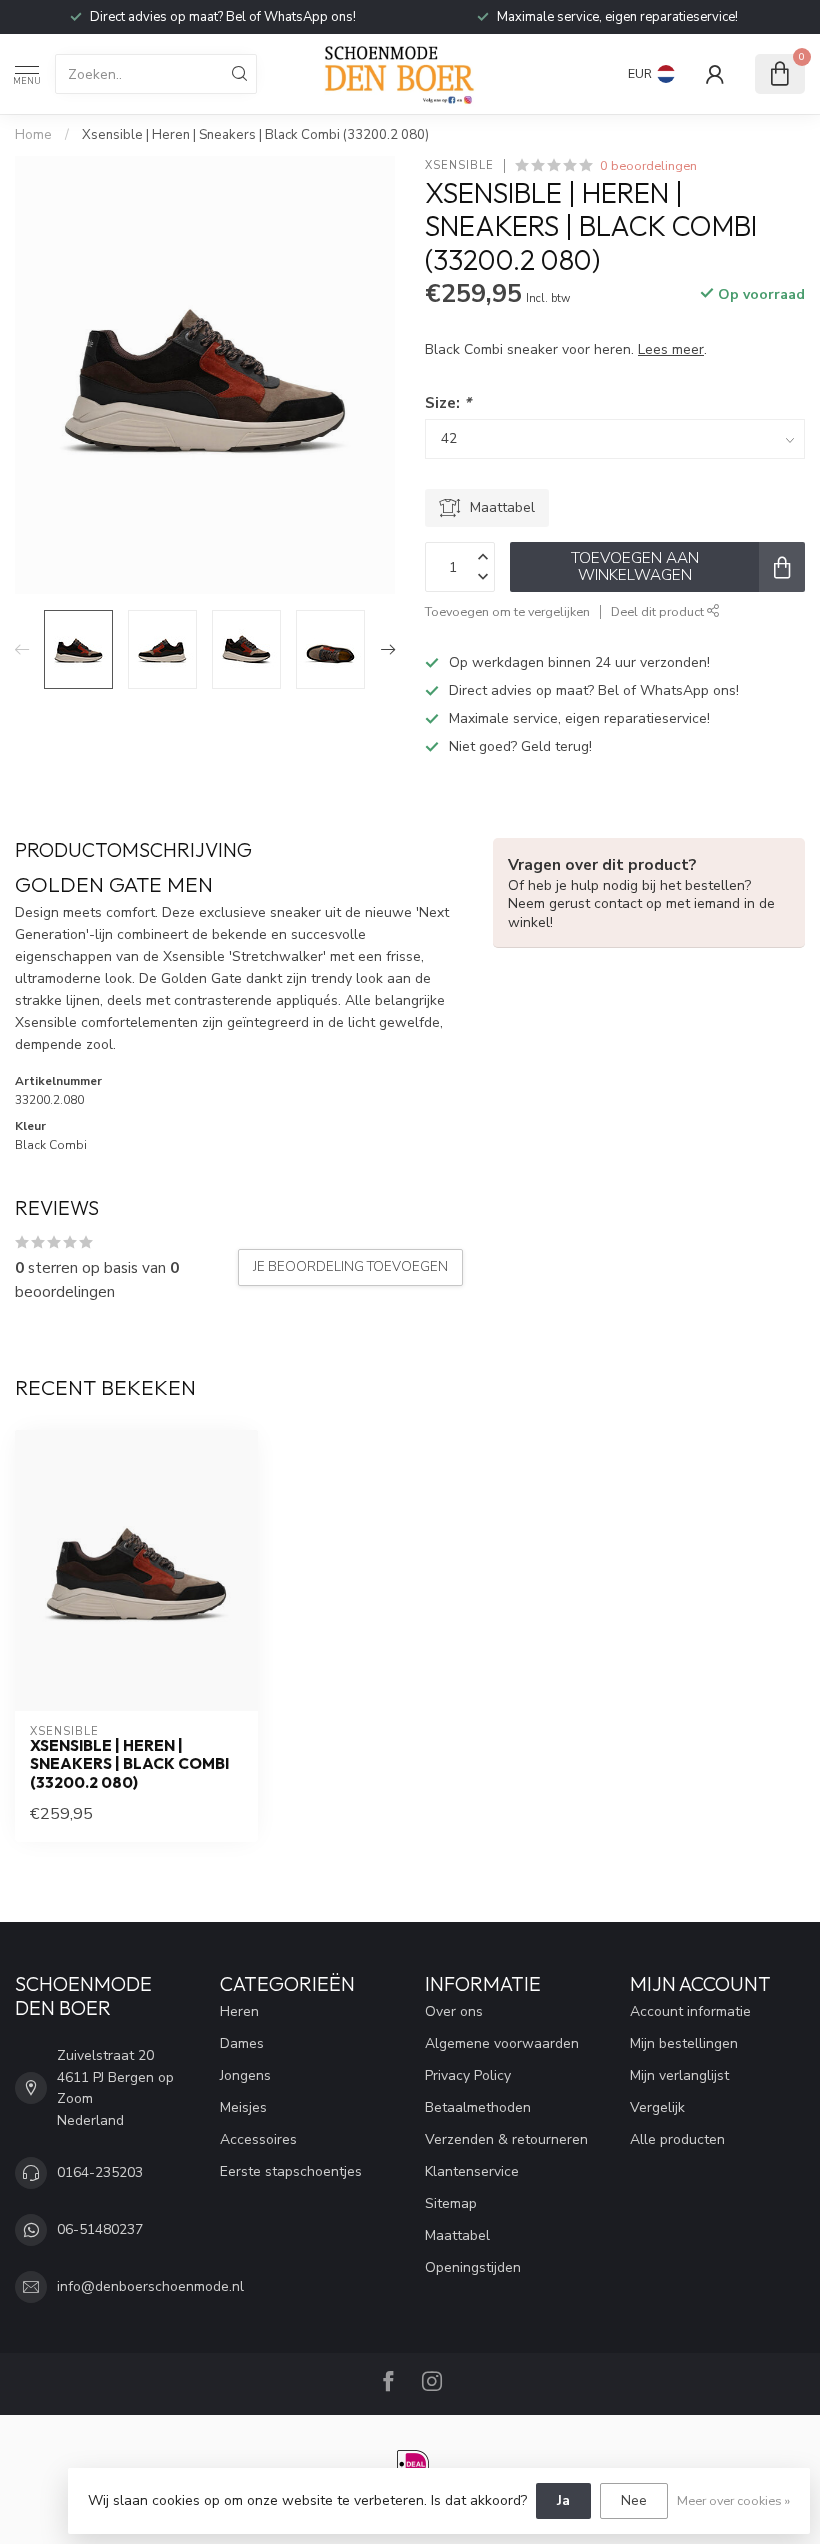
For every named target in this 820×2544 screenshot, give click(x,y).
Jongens (245, 2075)
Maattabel (457, 2235)
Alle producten (677, 2139)
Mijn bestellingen (684, 2043)
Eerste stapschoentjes (291, 2171)
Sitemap (451, 2203)
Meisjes (243, 2107)
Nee (634, 2500)
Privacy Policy (468, 2075)
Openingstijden (473, 2267)
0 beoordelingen (648, 165)
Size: (448, 402)
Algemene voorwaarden (502, 2043)
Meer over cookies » (733, 2500)
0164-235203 (100, 2172)
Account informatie (690, 2011)
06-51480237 (100, 2229)
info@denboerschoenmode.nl (150, 2286)
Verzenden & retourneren (506, 2139)
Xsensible (459, 165)
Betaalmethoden (478, 2107)
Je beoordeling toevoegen (350, 1267)
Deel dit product (659, 611)
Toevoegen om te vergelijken (507, 611)
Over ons (454, 2011)
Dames (242, 2043)
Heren (239, 2011)
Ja (563, 2500)
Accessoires (258, 2139)
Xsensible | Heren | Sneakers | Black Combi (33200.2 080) (255, 135)
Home (33, 135)
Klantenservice (472, 2171)
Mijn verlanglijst (679, 2075)
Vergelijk (657, 2107)
